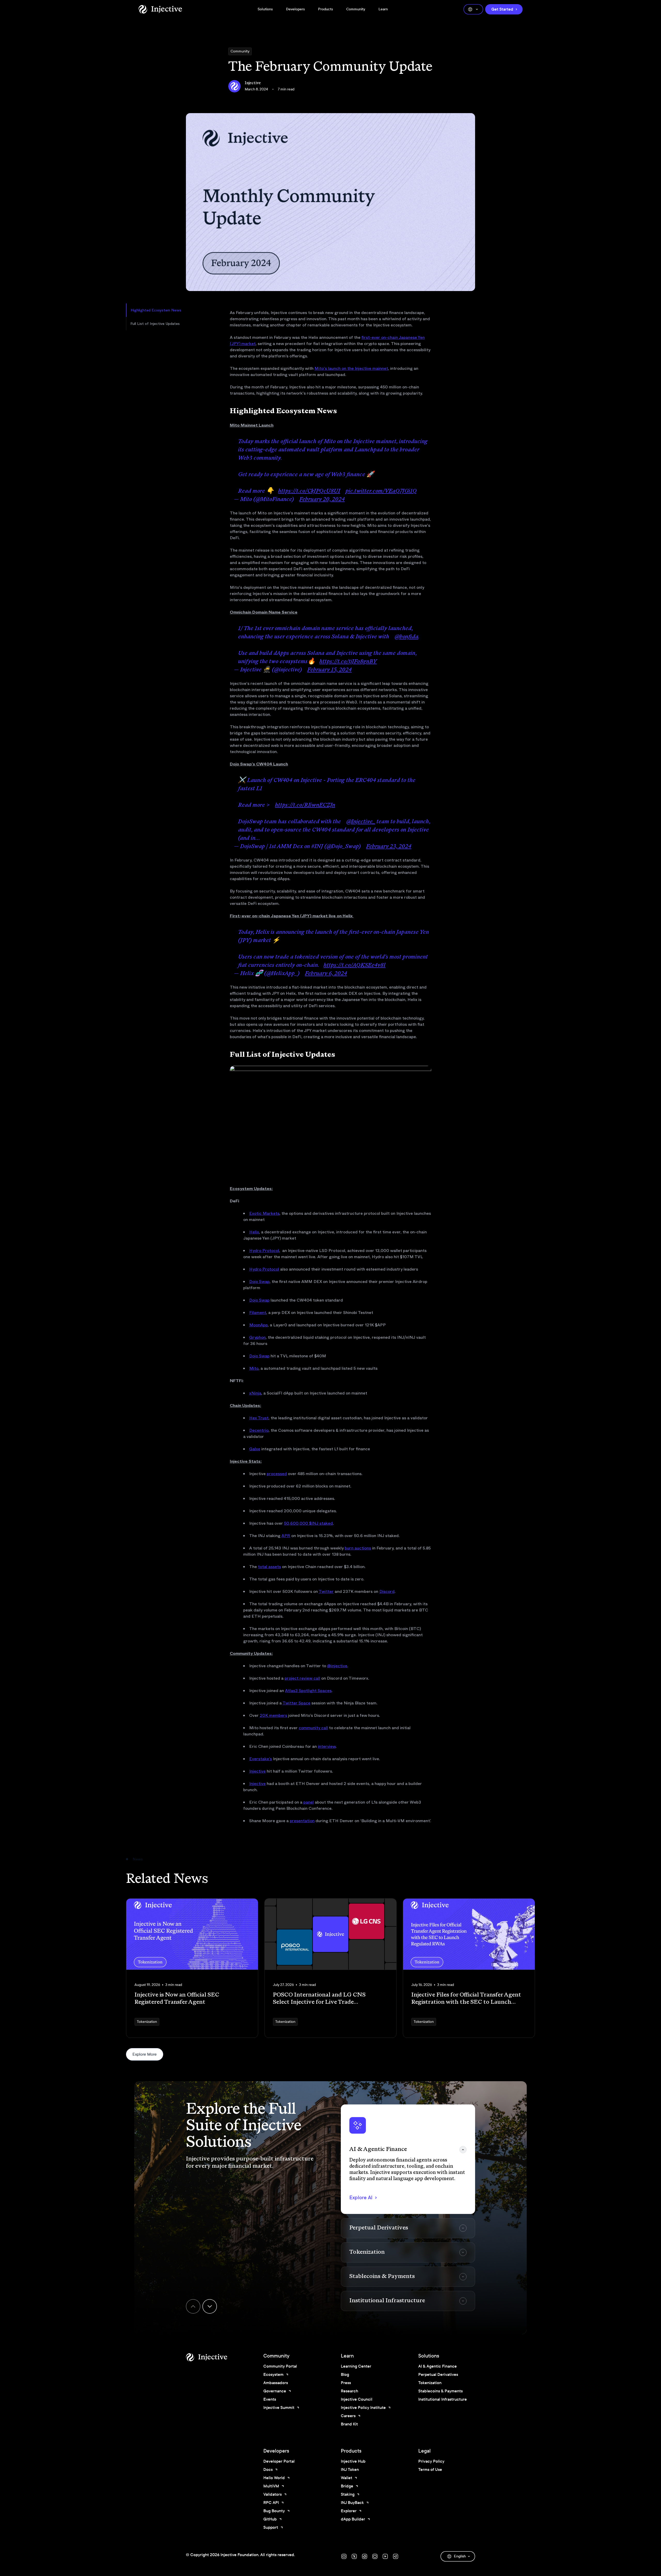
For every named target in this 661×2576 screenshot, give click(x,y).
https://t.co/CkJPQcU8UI (309, 491)
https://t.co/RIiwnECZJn (305, 805)
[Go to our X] (354, 2556)
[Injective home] (214, 2357)
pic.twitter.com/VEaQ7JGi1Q (381, 491)
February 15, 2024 (329, 670)
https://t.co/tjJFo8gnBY (348, 662)
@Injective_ (361, 822)
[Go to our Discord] (344, 2556)
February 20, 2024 (322, 500)
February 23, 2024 (389, 847)
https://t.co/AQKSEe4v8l (355, 966)
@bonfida (406, 637)
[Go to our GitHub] (375, 2556)
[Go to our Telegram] (396, 2556)
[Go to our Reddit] (365, 2556)
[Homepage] (160, 9)
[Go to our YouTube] (385, 2556)
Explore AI (361, 2198)
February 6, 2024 (326, 974)
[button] (408, 2159)
